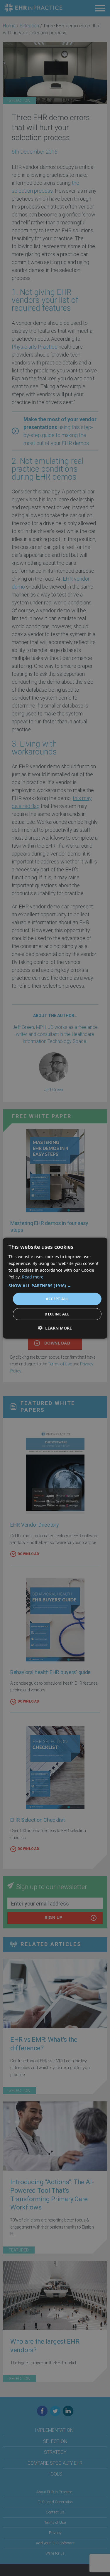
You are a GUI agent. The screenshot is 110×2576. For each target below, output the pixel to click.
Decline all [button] (57, 1314)
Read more (33, 1277)
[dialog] (55, 1288)
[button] (55, 1286)
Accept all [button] (57, 1299)
